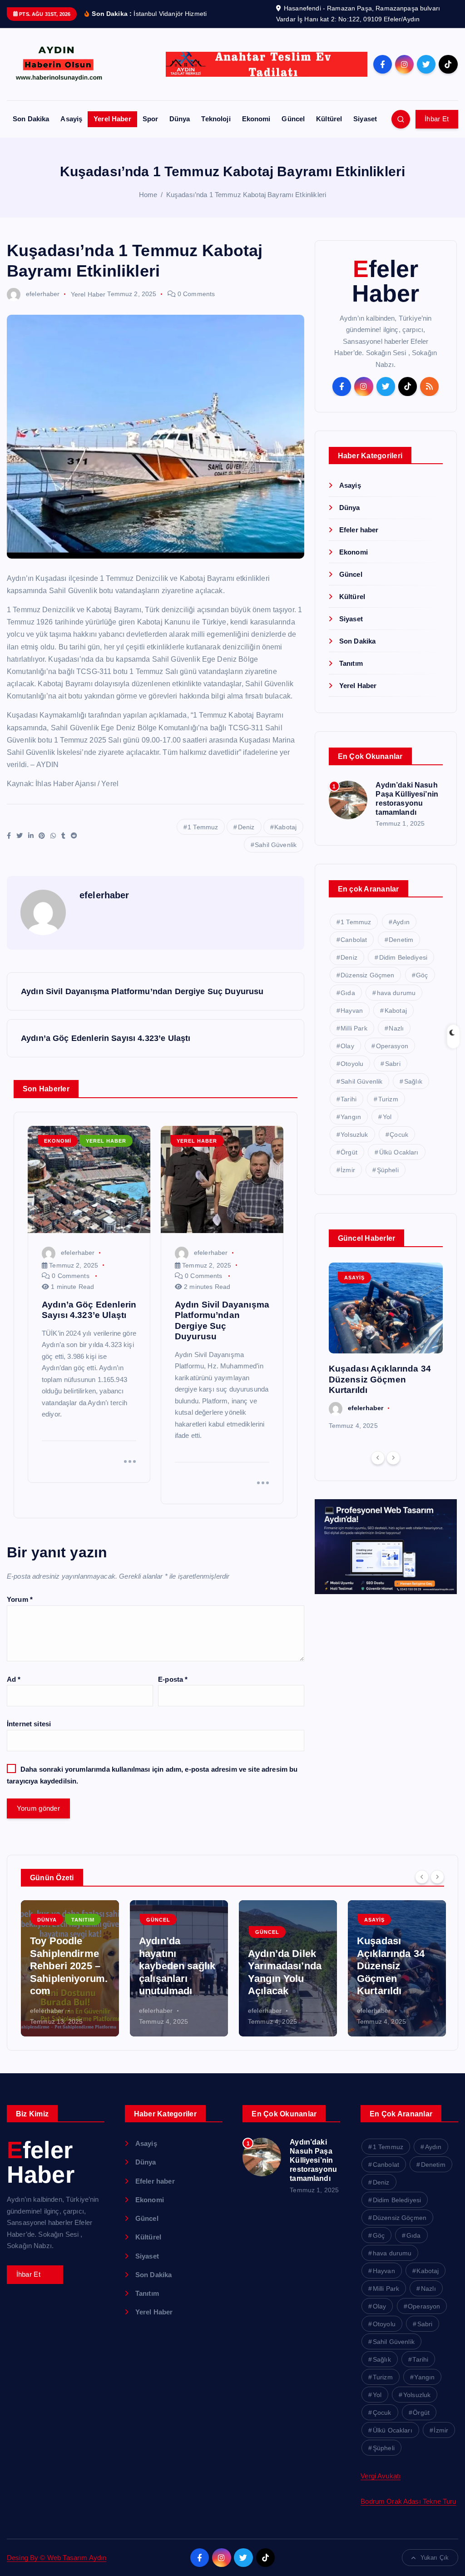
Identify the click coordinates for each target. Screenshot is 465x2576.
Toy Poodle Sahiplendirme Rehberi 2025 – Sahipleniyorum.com (69, 1966)
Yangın (351, 1117)
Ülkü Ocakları (399, 1152)
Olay (347, 1046)
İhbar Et (437, 119)
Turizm (388, 1099)
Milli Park (354, 1028)
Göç (422, 975)
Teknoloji (216, 119)
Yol (387, 1117)
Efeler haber (359, 530)
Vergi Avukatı (381, 2476)
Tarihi (349, 1099)
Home (148, 195)
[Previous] (378, 1458)
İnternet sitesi (29, 1724)
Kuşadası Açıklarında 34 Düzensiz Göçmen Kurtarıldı (380, 1379)
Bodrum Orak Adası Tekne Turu (408, 2501)
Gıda (348, 993)
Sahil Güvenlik (276, 845)
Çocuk (399, 1134)
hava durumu (396, 993)
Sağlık (413, 1081)
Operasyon (392, 1046)
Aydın (401, 922)
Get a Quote (35, 2274)
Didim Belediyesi (403, 957)
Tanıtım (351, 663)
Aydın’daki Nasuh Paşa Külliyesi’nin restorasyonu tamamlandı (313, 2160)
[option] (386, 1347)
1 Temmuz (203, 827)
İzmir (348, 1170)
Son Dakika (31, 119)
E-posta (173, 1679)
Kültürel (329, 119)
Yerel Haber (112, 119)
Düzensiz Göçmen (367, 975)
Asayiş (71, 119)
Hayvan (352, 1011)
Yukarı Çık (435, 2558)
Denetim (401, 940)
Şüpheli (388, 1170)
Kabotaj (285, 827)
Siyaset (365, 119)
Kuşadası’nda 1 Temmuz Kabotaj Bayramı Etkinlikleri (246, 195)
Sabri (393, 1064)
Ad (14, 1679)
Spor (151, 119)
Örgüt (349, 1152)
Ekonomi (256, 119)
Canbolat (354, 940)
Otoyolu (352, 1064)
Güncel (293, 119)
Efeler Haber (386, 281)
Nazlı (396, 1028)
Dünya (180, 119)
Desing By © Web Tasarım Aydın (57, 2558)
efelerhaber (43, 294)
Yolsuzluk (354, 1134)
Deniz (246, 827)
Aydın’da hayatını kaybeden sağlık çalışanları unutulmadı (177, 1966)
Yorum (20, 1599)
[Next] (393, 1458)
